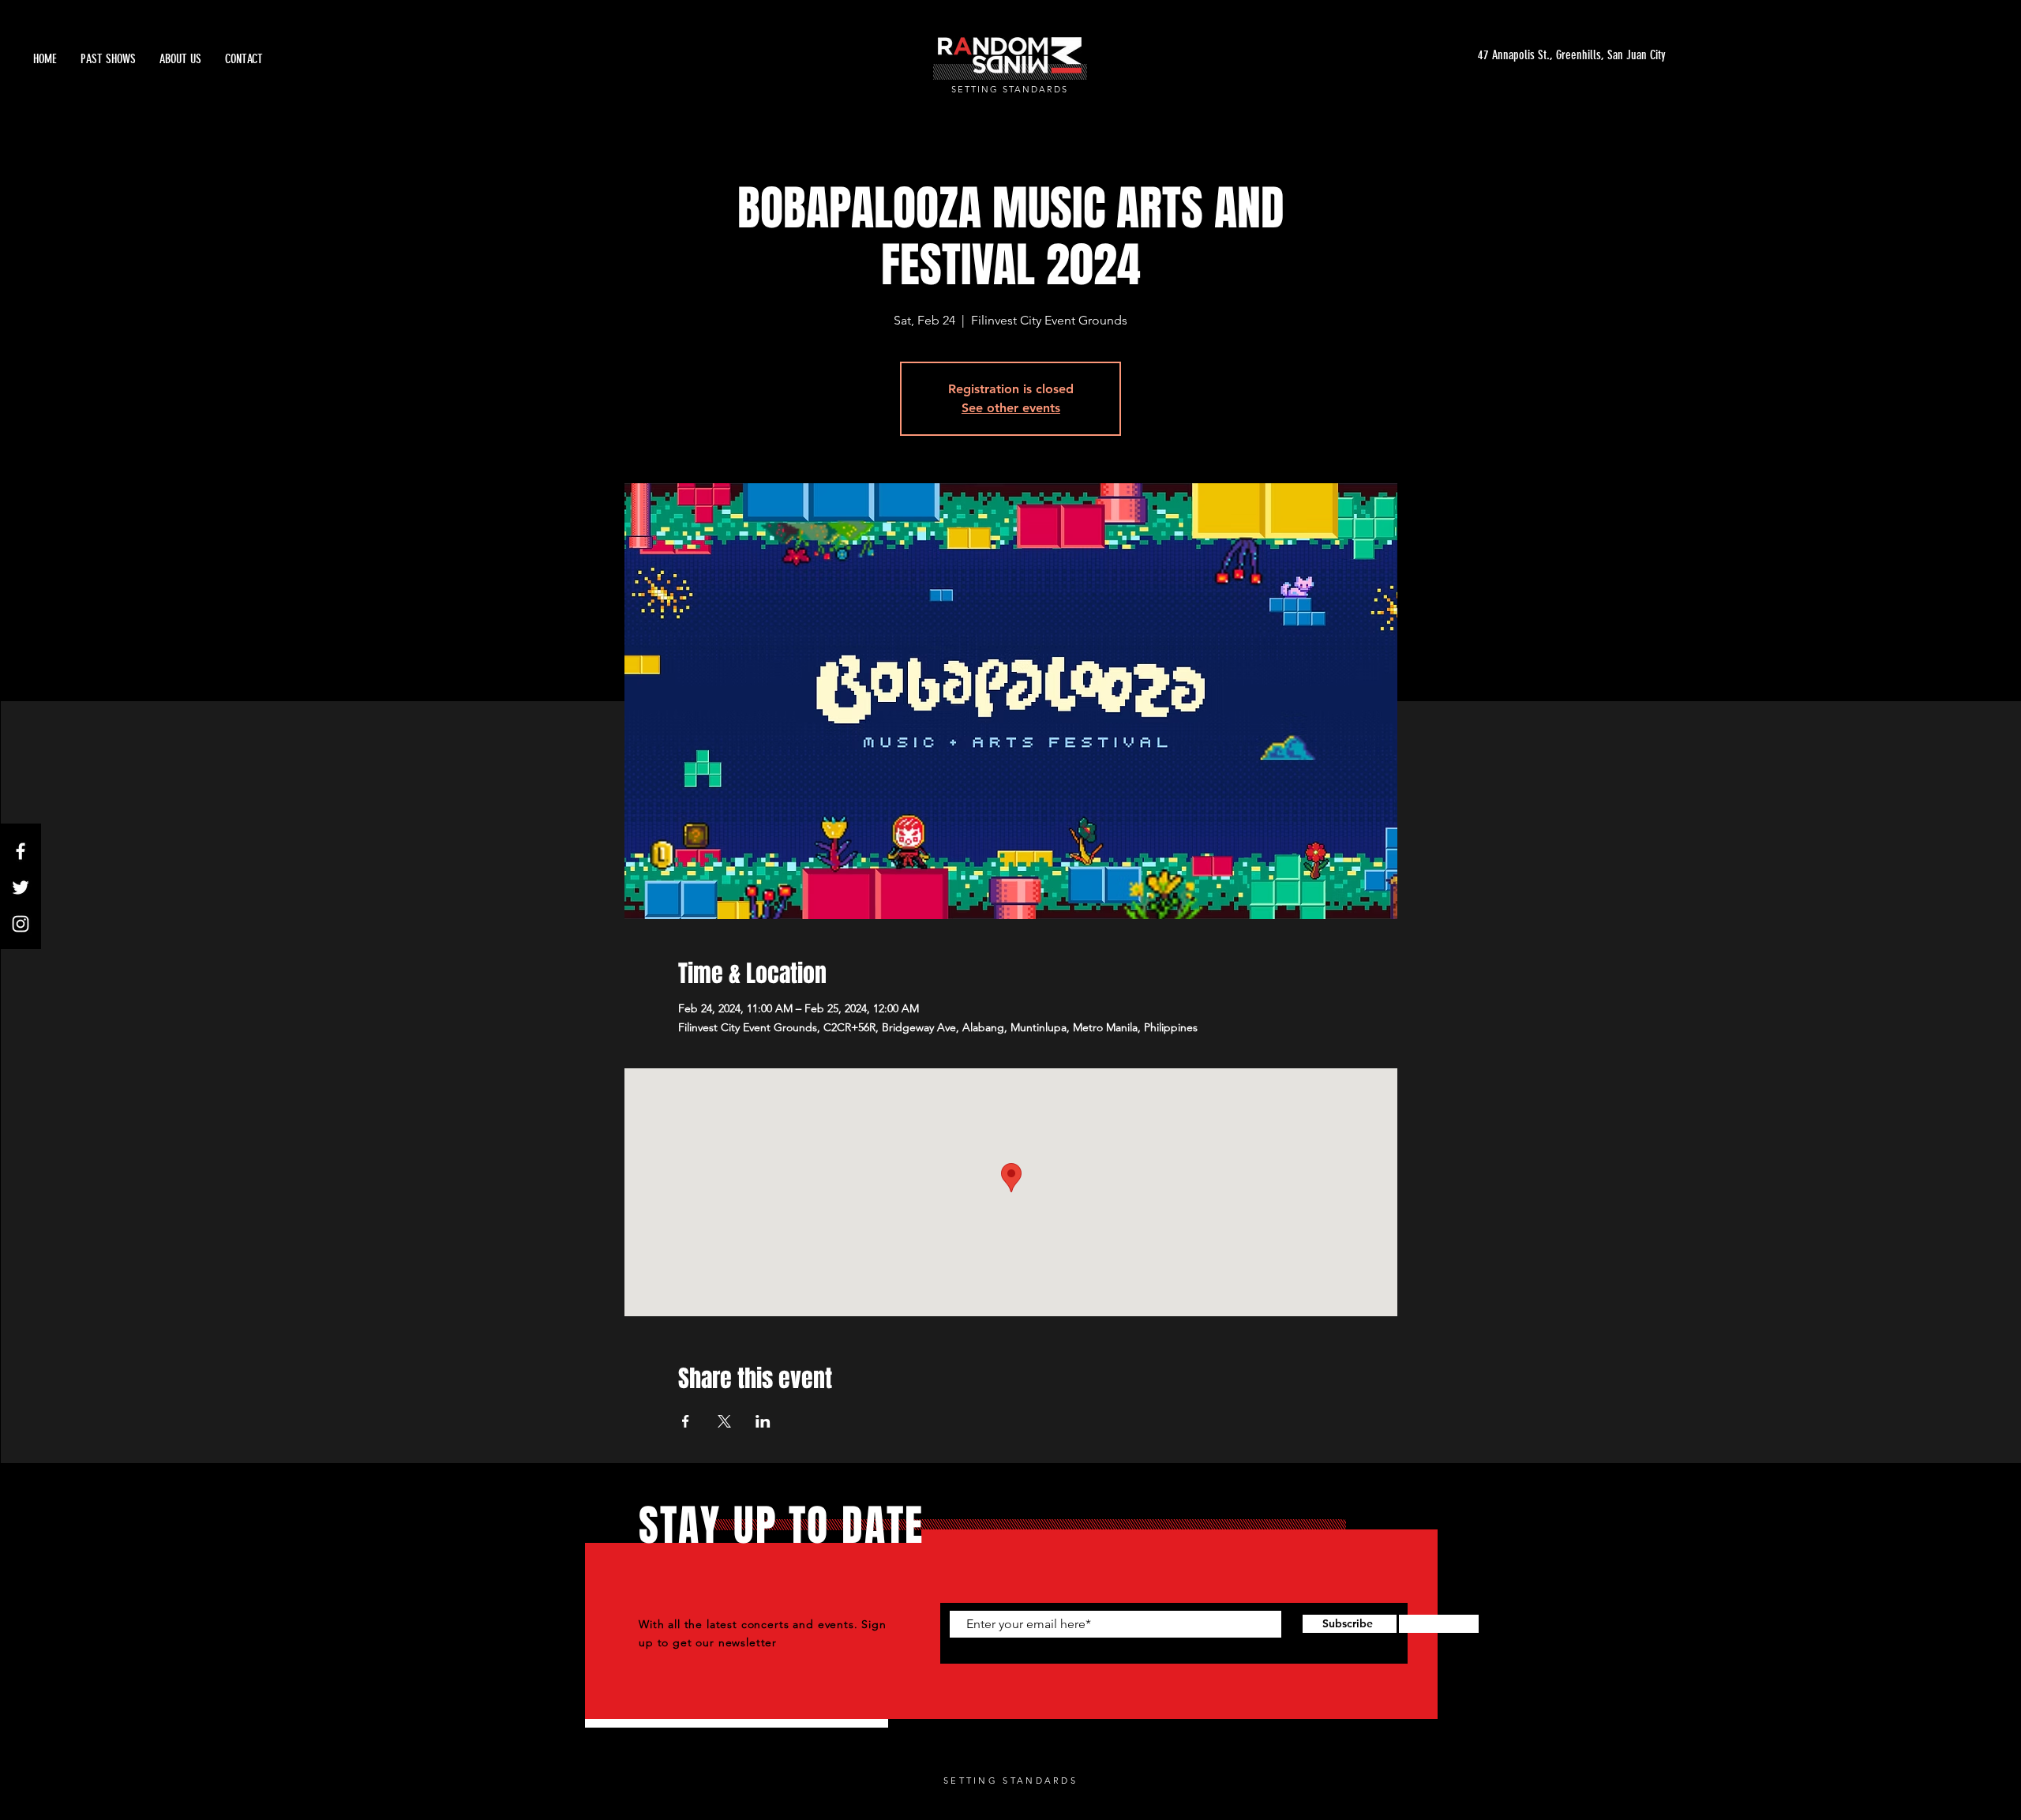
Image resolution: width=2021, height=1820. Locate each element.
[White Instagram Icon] (21, 924)
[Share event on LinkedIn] (763, 1421)
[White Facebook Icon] (21, 851)
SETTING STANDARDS (1010, 89)
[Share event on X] (724, 1421)
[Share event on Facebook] (686, 1421)
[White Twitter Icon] (21, 887)
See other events (1011, 408)
